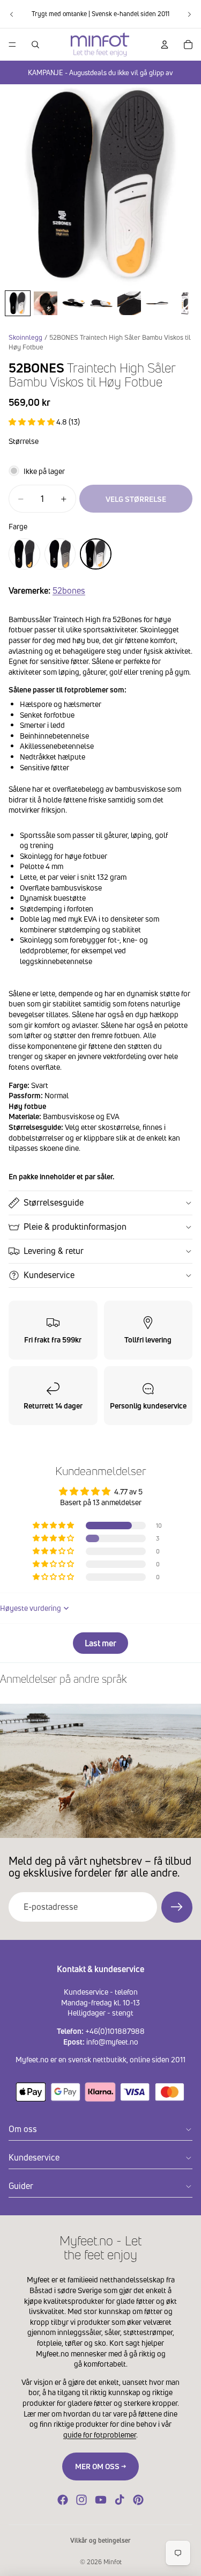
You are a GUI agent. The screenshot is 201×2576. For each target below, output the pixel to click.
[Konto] (165, 45)
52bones (69, 590)
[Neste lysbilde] (189, 14)
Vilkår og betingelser (100, 2540)
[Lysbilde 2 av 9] (46, 303)
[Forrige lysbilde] (12, 14)
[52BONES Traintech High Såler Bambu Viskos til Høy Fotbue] (96, 554)
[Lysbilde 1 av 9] (18, 303)
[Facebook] (63, 2500)
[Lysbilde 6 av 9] (157, 303)
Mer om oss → (100, 2466)
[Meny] (12, 45)
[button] (32, 422)
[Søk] (35, 45)
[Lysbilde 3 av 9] (73, 303)
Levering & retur (54, 1251)
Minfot (113, 2562)
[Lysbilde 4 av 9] (101, 303)
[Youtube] (101, 2500)
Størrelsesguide (54, 1202)
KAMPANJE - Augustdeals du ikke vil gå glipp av (100, 72)
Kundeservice (49, 1275)
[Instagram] (81, 2500)
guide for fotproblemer (100, 2435)
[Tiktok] (120, 2500)
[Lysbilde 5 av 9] (129, 303)
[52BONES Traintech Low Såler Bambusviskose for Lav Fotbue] (24, 554)
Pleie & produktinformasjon (75, 1227)
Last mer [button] (100, 1643)
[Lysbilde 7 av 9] (185, 303)
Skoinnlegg (25, 337)
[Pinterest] (138, 2500)
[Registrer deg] (177, 1907)
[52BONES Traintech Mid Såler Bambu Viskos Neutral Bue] (60, 554)
